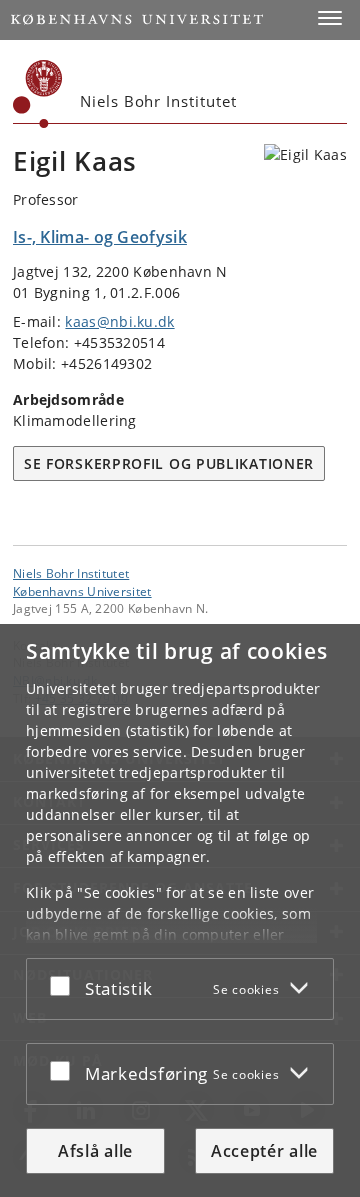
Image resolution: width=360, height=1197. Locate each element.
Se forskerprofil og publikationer (169, 463)
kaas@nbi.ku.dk (119, 321)
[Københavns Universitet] (38, 94)
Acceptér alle (264, 1151)
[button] (330, 18)
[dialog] (180, 910)
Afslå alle (95, 1151)
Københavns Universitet (82, 591)
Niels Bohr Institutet (71, 573)
